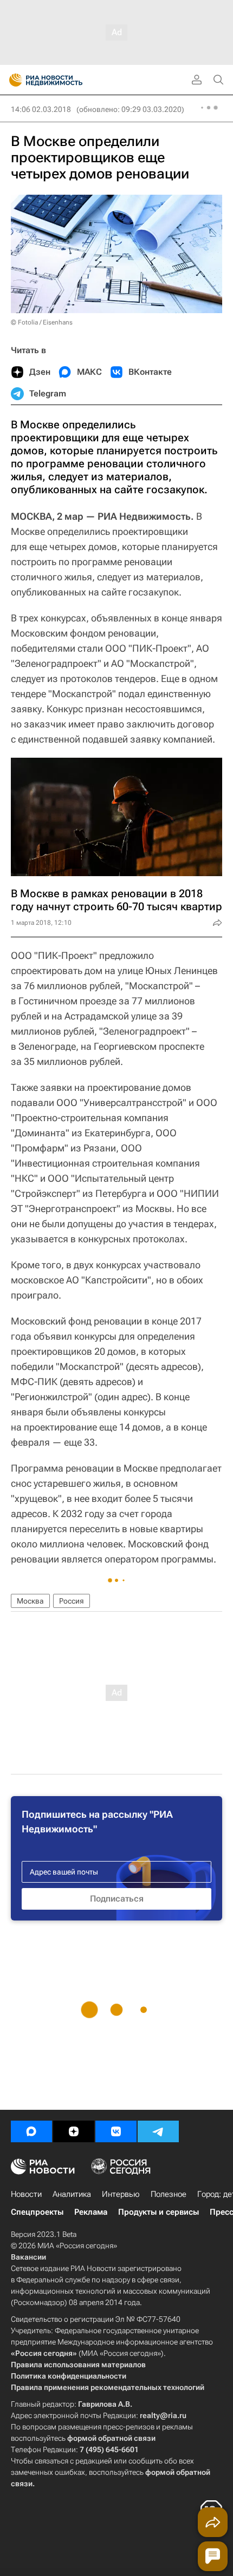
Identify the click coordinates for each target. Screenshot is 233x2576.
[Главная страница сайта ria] (12, 80)
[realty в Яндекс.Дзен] (74, 2131)
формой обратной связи (111, 2438)
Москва (30, 1601)
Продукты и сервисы (158, 2212)
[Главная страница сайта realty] (65, 80)
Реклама (91, 2212)
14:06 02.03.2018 (41, 109)
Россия (72, 1601)
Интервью (121, 2194)
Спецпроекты (37, 2212)
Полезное (169, 2194)
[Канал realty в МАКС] (31, 2131)
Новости (26, 2194)
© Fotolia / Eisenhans (42, 322)
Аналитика (72, 2194)
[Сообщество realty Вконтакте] (116, 2131)
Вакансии (28, 2257)
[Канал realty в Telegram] (158, 2131)
